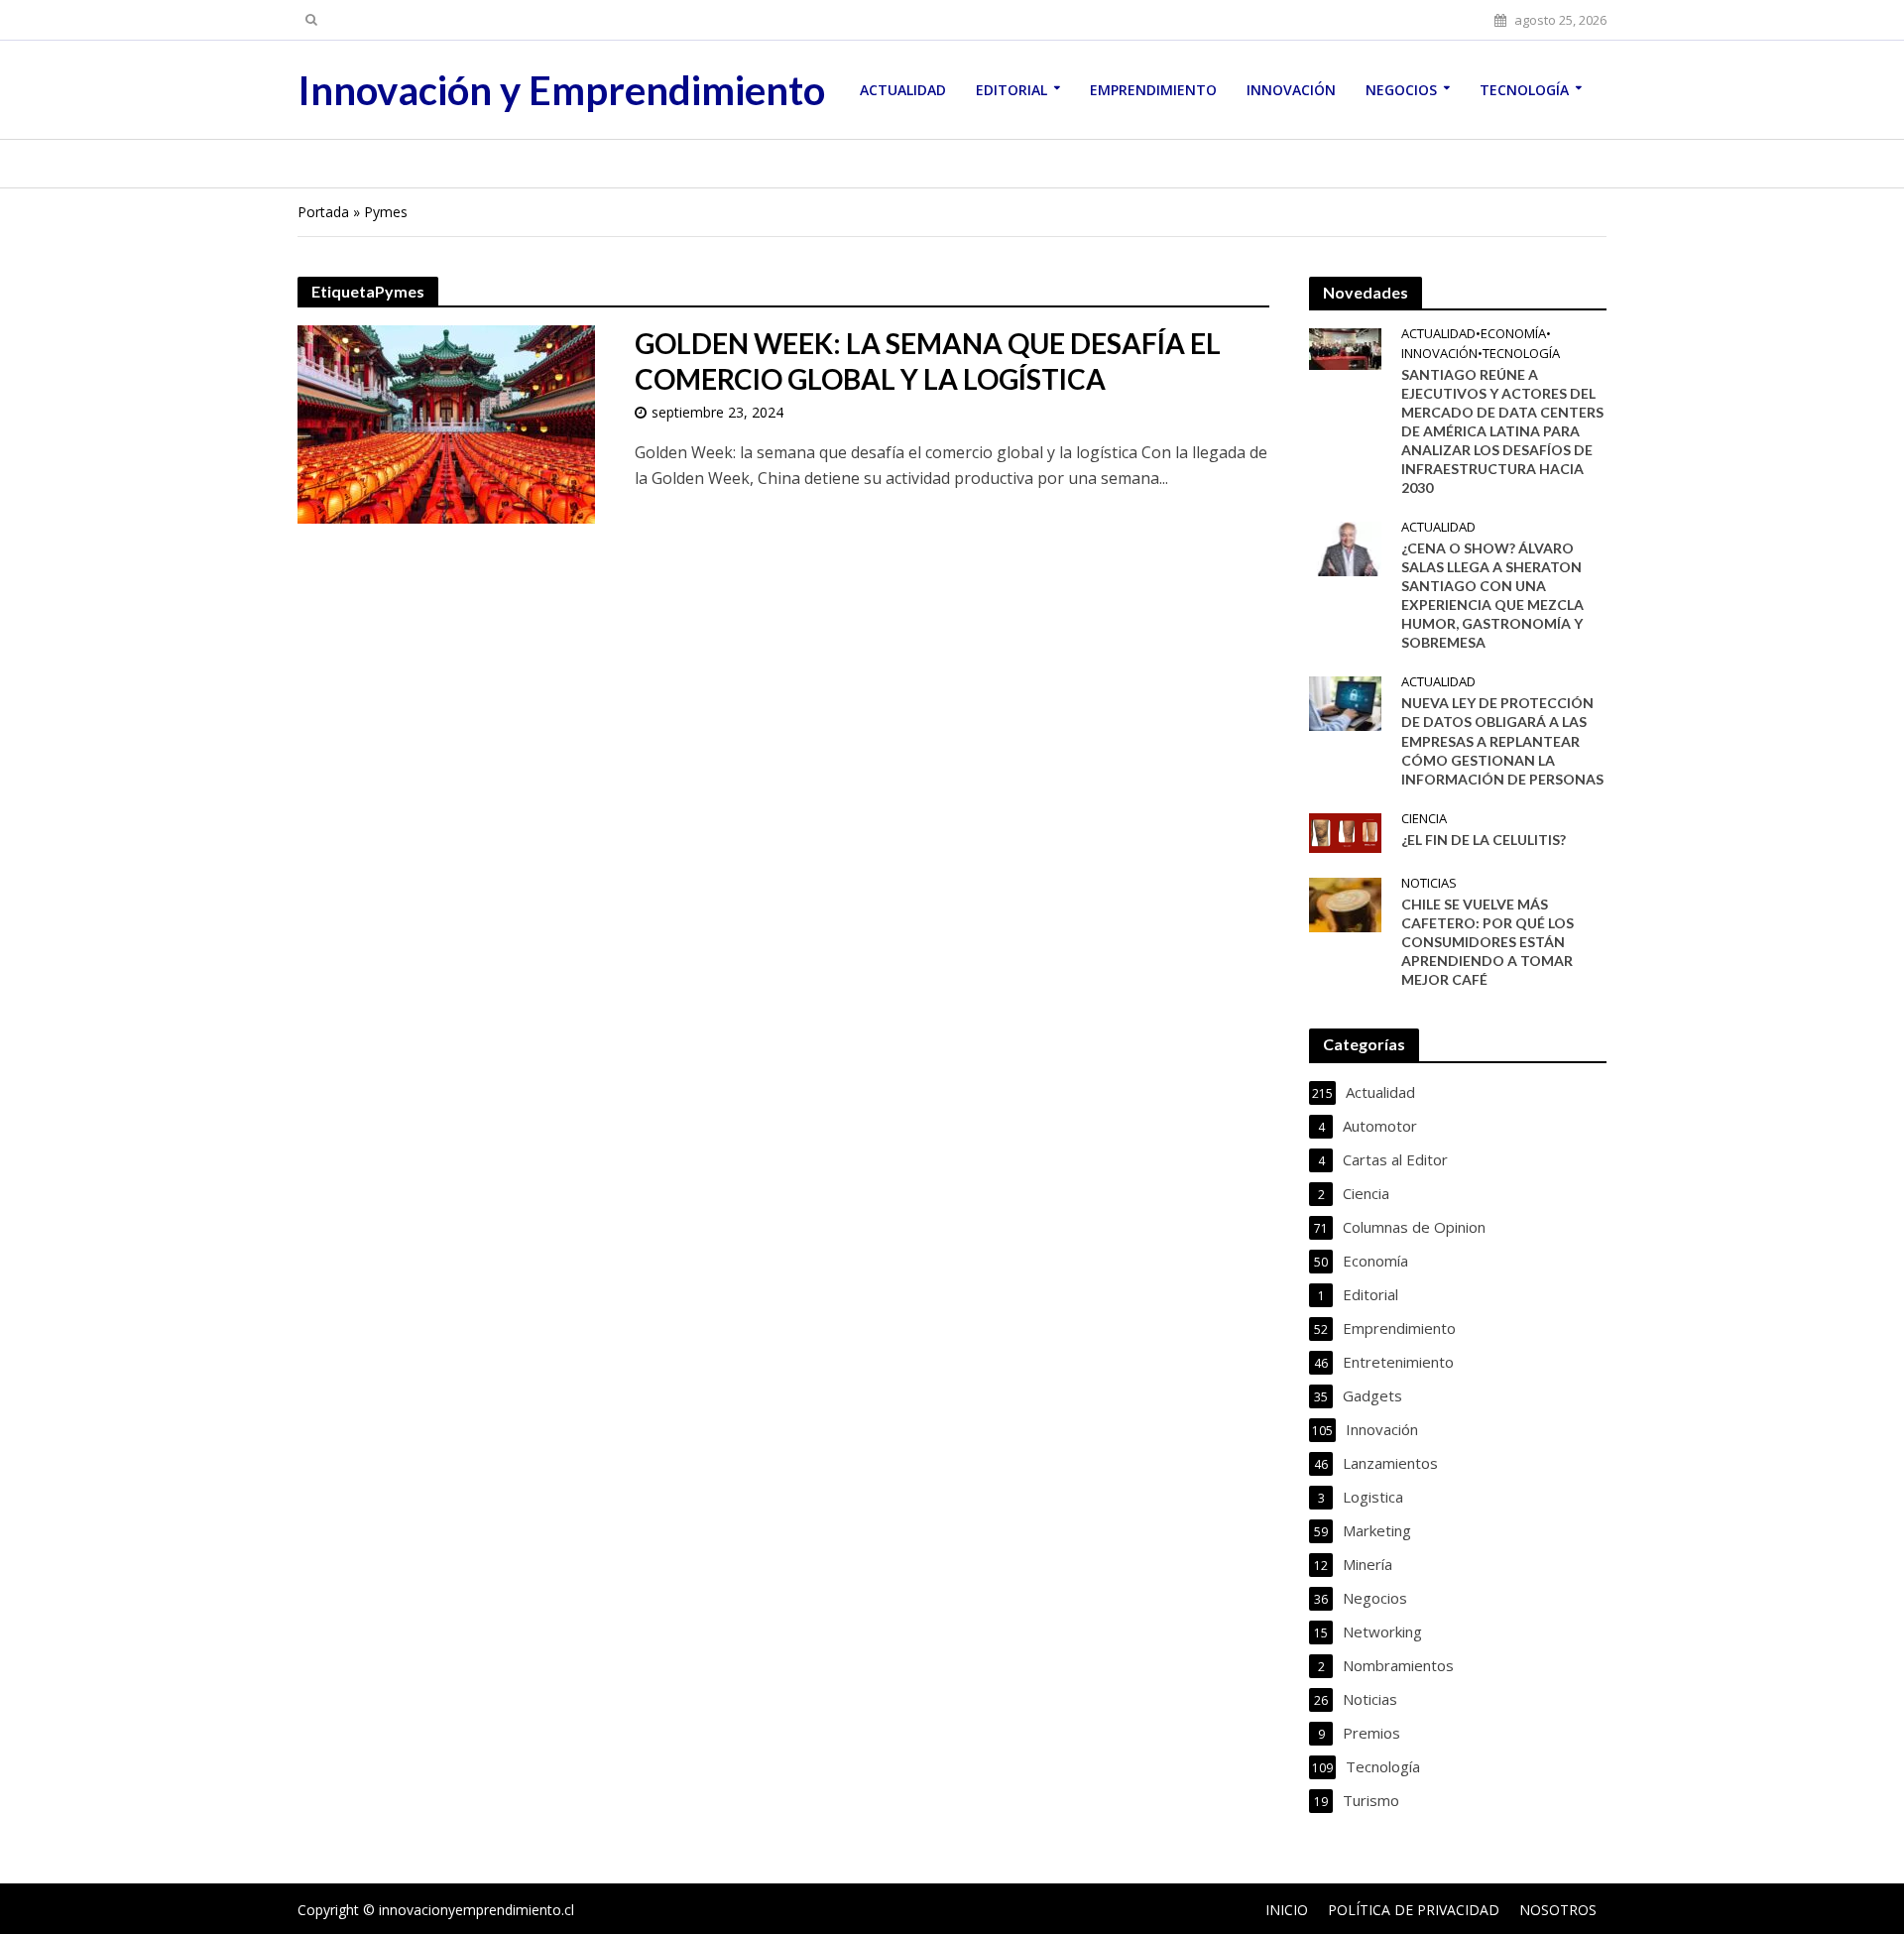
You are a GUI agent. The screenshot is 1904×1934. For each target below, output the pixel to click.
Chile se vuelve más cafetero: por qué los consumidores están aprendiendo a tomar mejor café (1487, 942)
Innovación (1291, 90)
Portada (323, 212)
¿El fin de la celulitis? (1484, 840)
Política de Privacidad (1414, 1910)
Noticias (1429, 883)
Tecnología (1524, 90)
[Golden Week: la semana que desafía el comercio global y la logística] (446, 423)
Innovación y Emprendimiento (561, 90)
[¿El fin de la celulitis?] (1345, 831)
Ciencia (1424, 819)
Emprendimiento (1153, 90)
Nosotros (1558, 1910)
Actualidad (903, 90)
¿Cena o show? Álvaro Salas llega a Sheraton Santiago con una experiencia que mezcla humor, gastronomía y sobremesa (1492, 595)
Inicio (1287, 1910)
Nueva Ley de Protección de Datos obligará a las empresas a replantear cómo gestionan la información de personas (1502, 740)
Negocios (1401, 90)
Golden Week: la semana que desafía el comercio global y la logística (928, 361)
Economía (1513, 334)
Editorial (1011, 90)
